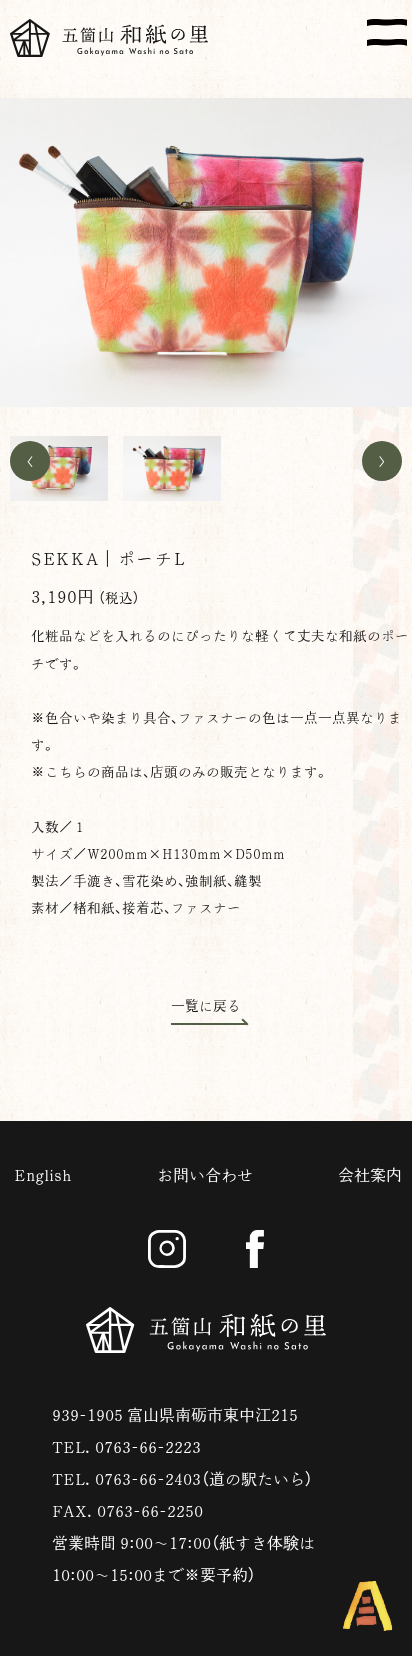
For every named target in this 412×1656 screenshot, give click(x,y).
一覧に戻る (206, 1006)
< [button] (30, 461)
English (43, 1175)
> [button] (382, 461)
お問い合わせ (205, 1175)
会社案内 (370, 1175)
